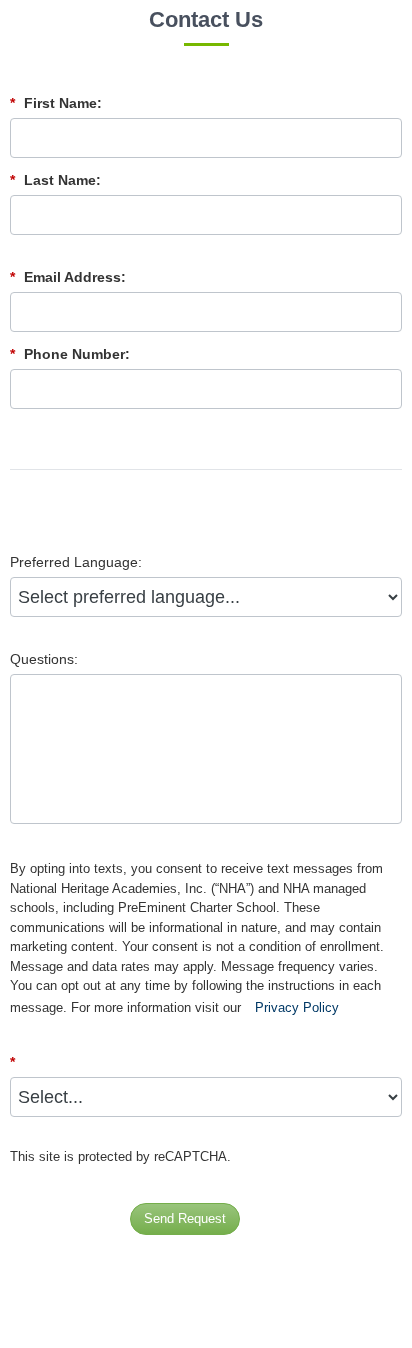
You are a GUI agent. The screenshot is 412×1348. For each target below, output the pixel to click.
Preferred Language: (76, 562)
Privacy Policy (297, 1007)
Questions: (44, 659)
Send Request (185, 1218)
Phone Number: (70, 354)
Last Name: (55, 180)
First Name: (56, 103)
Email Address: (68, 277)
